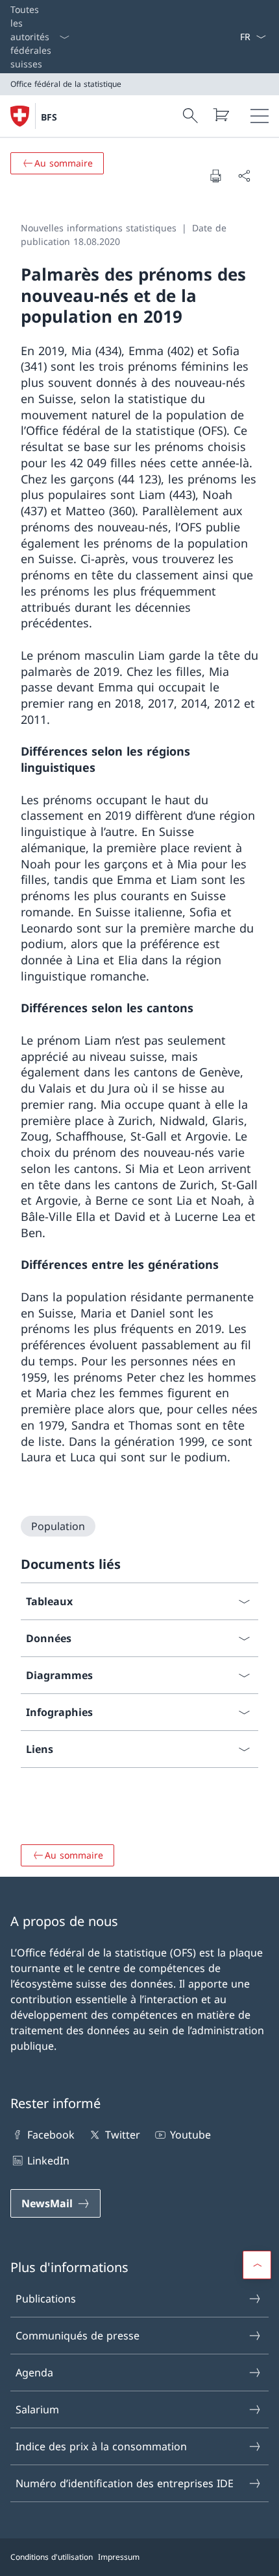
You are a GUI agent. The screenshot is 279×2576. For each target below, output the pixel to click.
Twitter (122, 2135)
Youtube (190, 2135)
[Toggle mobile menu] (260, 116)
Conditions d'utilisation (52, 2557)
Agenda (34, 2373)
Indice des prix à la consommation (101, 2446)
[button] (257, 2265)
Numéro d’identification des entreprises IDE (125, 2483)
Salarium (37, 2409)
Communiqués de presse (78, 2336)
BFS (49, 117)
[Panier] (221, 115)
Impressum (119, 2557)
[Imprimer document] (215, 176)
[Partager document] (244, 176)
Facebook (51, 2135)
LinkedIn (48, 2161)
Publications (46, 2299)
